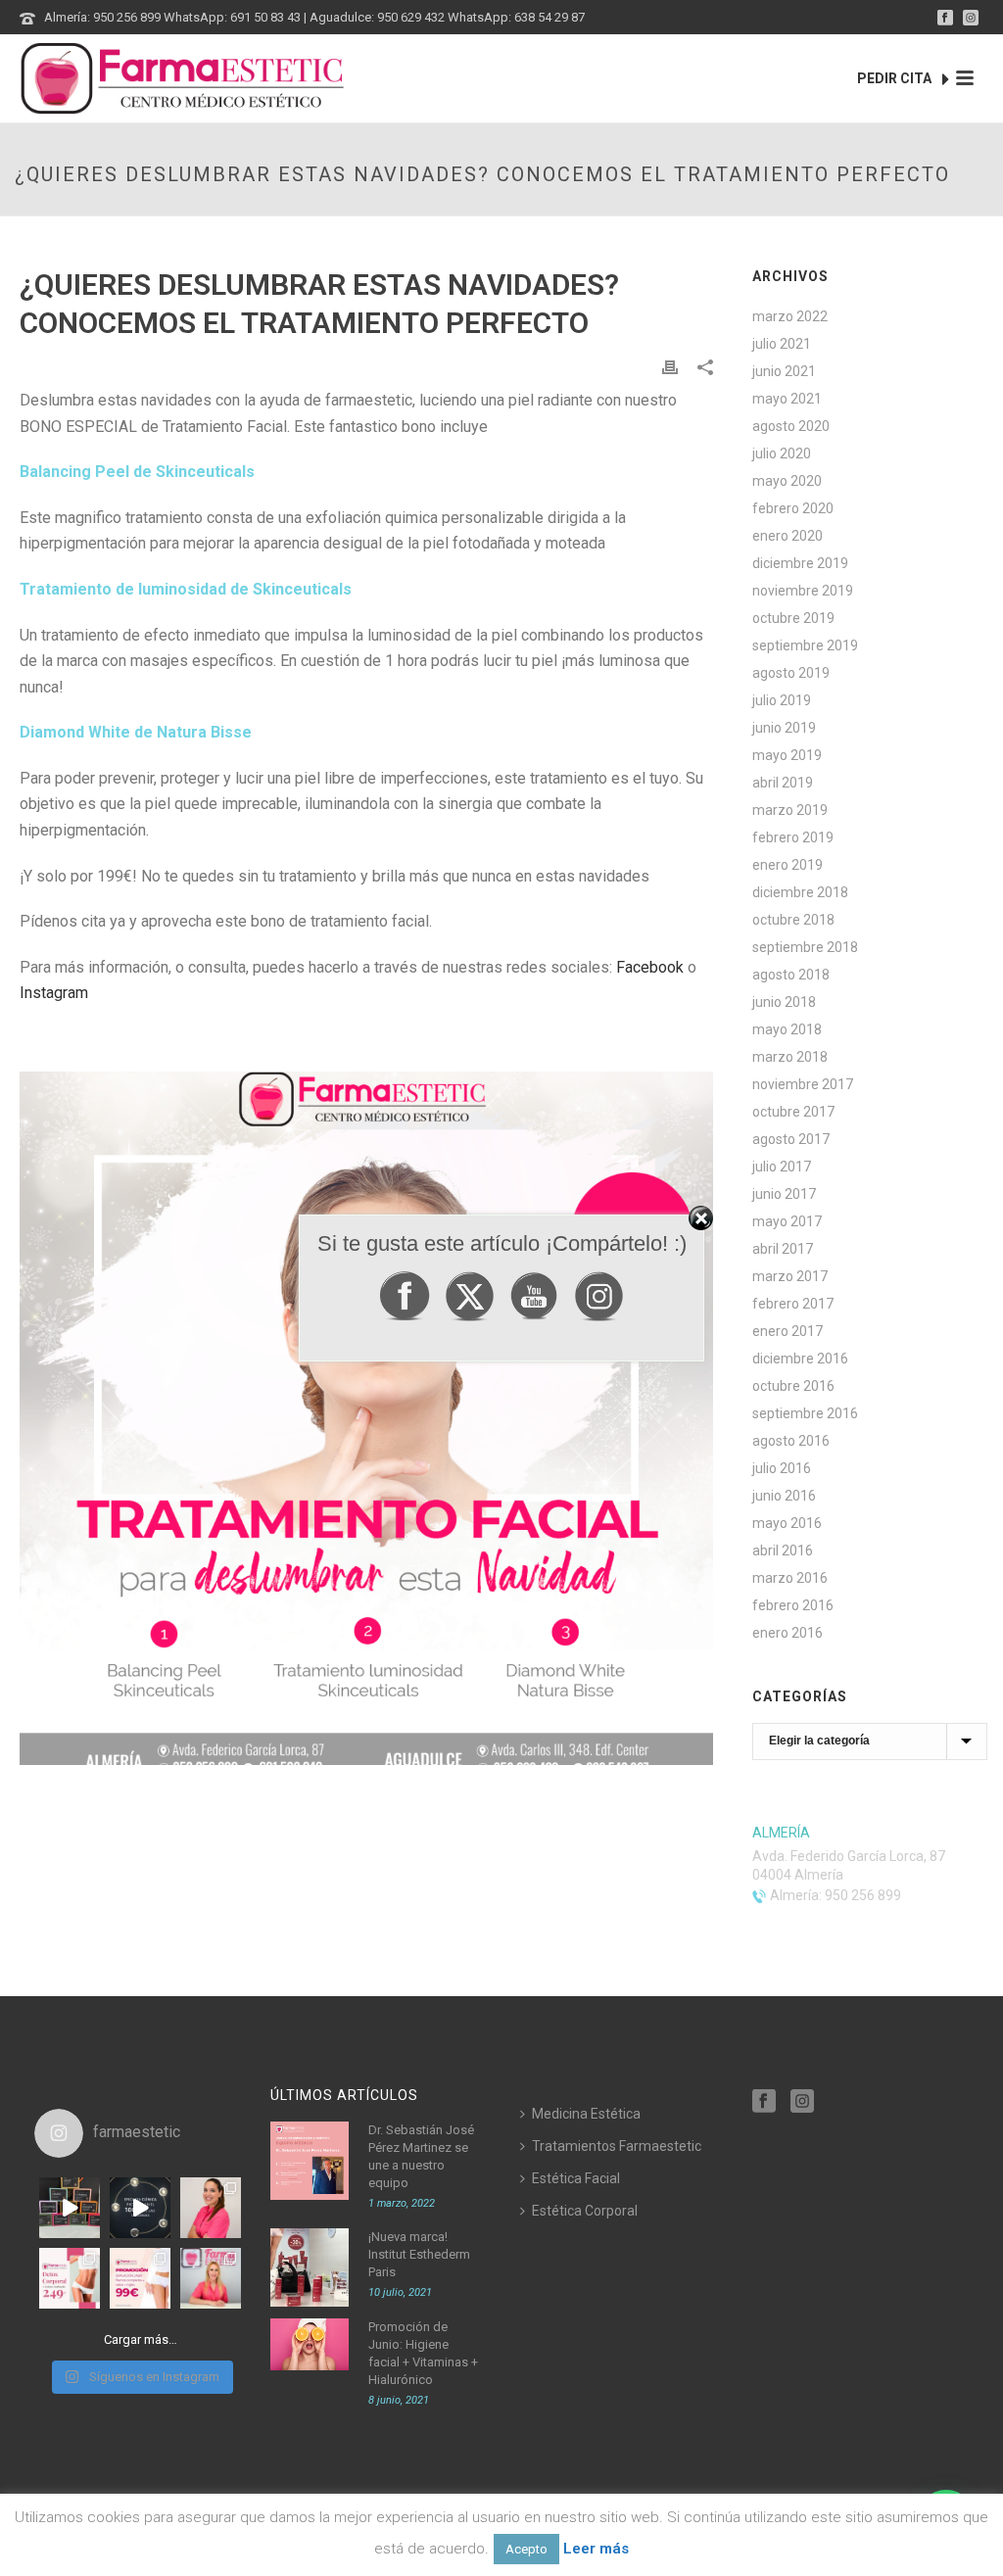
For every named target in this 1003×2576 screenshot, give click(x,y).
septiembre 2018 (805, 947)
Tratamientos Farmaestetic (617, 2146)
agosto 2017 (791, 1139)
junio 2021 (784, 371)
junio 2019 (784, 728)
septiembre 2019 (805, 645)
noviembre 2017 (803, 1084)
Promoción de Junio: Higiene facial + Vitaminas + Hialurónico (423, 2353)
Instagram (54, 993)
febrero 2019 (793, 837)
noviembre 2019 (803, 591)
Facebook (650, 967)
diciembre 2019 (800, 563)
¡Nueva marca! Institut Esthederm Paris (419, 2254)
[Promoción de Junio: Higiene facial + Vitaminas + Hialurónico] (310, 2344)
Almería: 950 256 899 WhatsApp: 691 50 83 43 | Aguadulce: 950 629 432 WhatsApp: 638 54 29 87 (314, 17)
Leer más (596, 2549)
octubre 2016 (793, 1386)
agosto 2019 (791, 673)
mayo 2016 (787, 1523)
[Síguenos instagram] (802, 2102)
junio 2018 (784, 1002)
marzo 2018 (790, 1057)
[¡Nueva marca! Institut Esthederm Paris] (310, 2267)
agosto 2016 (791, 1441)
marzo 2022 (790, 316)
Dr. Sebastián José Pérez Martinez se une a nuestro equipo (421, 2156)
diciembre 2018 (800, 892)
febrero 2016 (793, 1605)
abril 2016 (783, 1550)
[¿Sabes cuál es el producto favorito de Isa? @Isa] (211, 2208)
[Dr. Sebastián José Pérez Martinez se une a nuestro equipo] (310, 2161)
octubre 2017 (793, 1112)
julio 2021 (782, 344)
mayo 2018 (787, 1029)
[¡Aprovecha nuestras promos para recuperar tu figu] (70, 2278)
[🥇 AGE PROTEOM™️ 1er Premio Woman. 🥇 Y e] (140, 2208)
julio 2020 (782, 453)
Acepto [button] (526, 2549)
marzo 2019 (790, 810)
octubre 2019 (793, 618)
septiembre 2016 (805, 1413)
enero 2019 (788, 865)
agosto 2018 (791, 975)
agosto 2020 (791, 426)
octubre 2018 (793, 920)
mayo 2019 (787, 755)
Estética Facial (576, 2178)
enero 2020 (788, 536)
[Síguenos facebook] (764, 2102)
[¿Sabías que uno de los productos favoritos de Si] (211, 2278)
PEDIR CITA (896, 78)
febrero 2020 (793, 508)
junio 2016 (784, 1496)
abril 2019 (783, 783)
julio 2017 (782, 1167)
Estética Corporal (585, 2211)
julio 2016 (782, 1468)
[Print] (670, 367)
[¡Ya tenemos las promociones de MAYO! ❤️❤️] (140, 2278)
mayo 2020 (787, 481)
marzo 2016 (790, 1578)
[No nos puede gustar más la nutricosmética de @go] (70, 2208)
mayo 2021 (787, 399)
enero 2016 (788, 1633)
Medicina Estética (586, 2114)
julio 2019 (782, 700)
